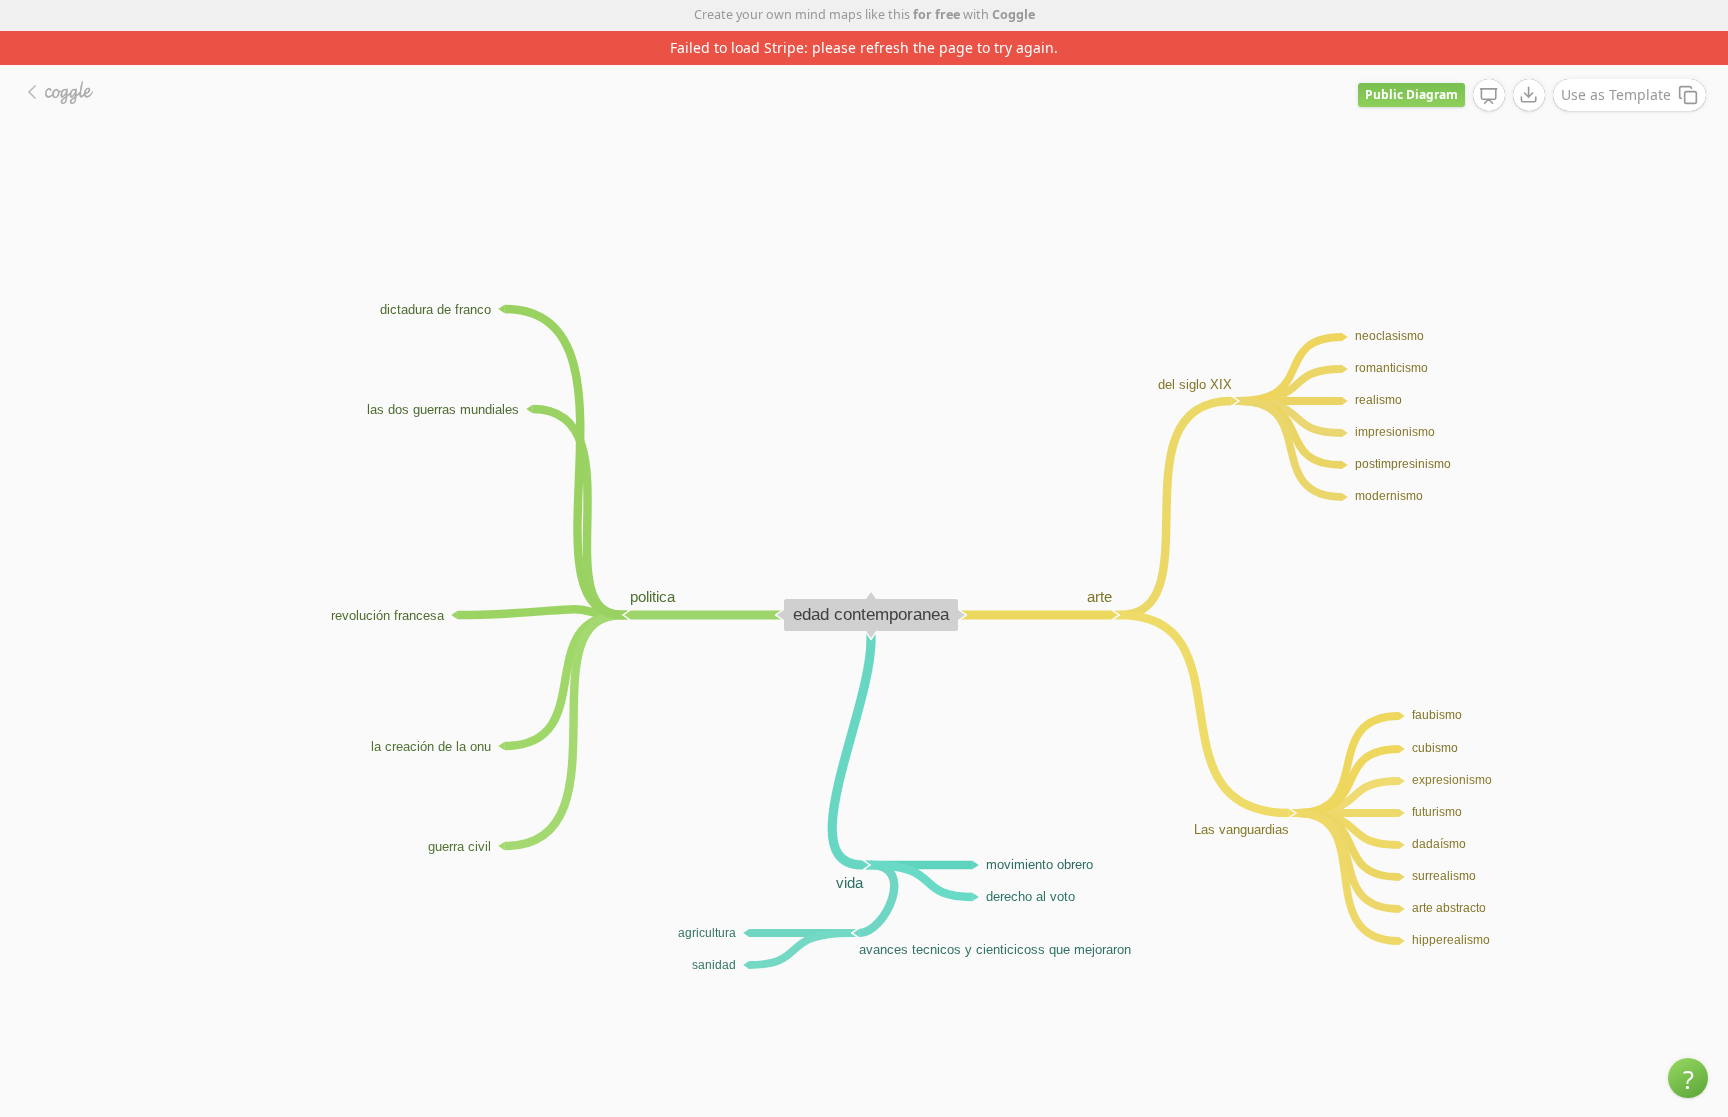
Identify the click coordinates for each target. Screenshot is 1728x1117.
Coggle (1013, 14)
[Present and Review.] (1489, 96)
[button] (1688, 1078)
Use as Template (1616, 94)
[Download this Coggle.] (1529, 95)
